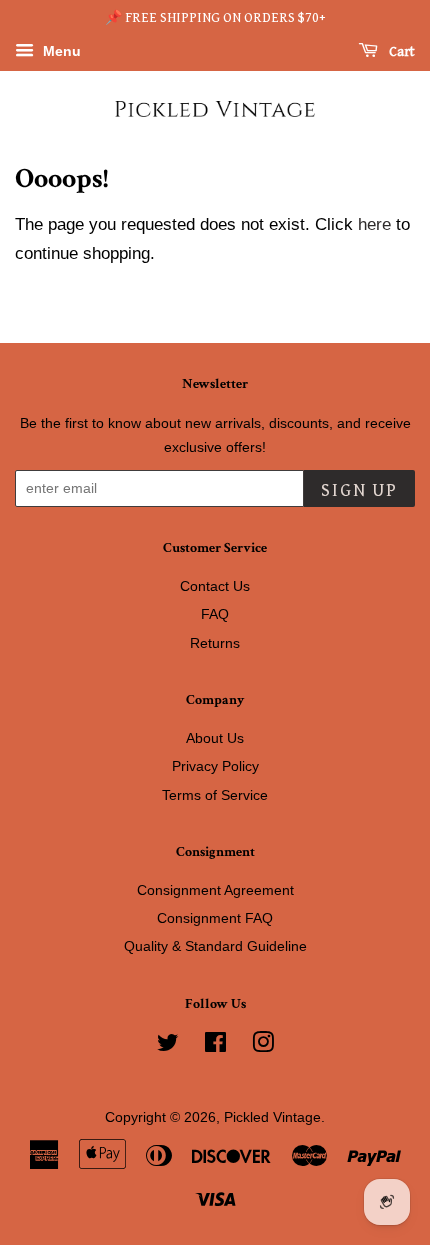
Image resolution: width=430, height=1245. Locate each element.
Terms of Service (215, 795)
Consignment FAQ (215, 918)
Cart (400, 52)
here (374, 224)
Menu (60, 51)
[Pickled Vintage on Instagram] (263, 1046)
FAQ (215, 614)
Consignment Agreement (215, 890)
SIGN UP (359, 490)
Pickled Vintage (272, 1117)
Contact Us (215, 586)
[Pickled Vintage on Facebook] (215, 1046)
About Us (215, 738)
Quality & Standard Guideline (215, 946)
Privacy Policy (215, 766)
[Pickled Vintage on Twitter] (168, 1046)
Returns (215, 643)
